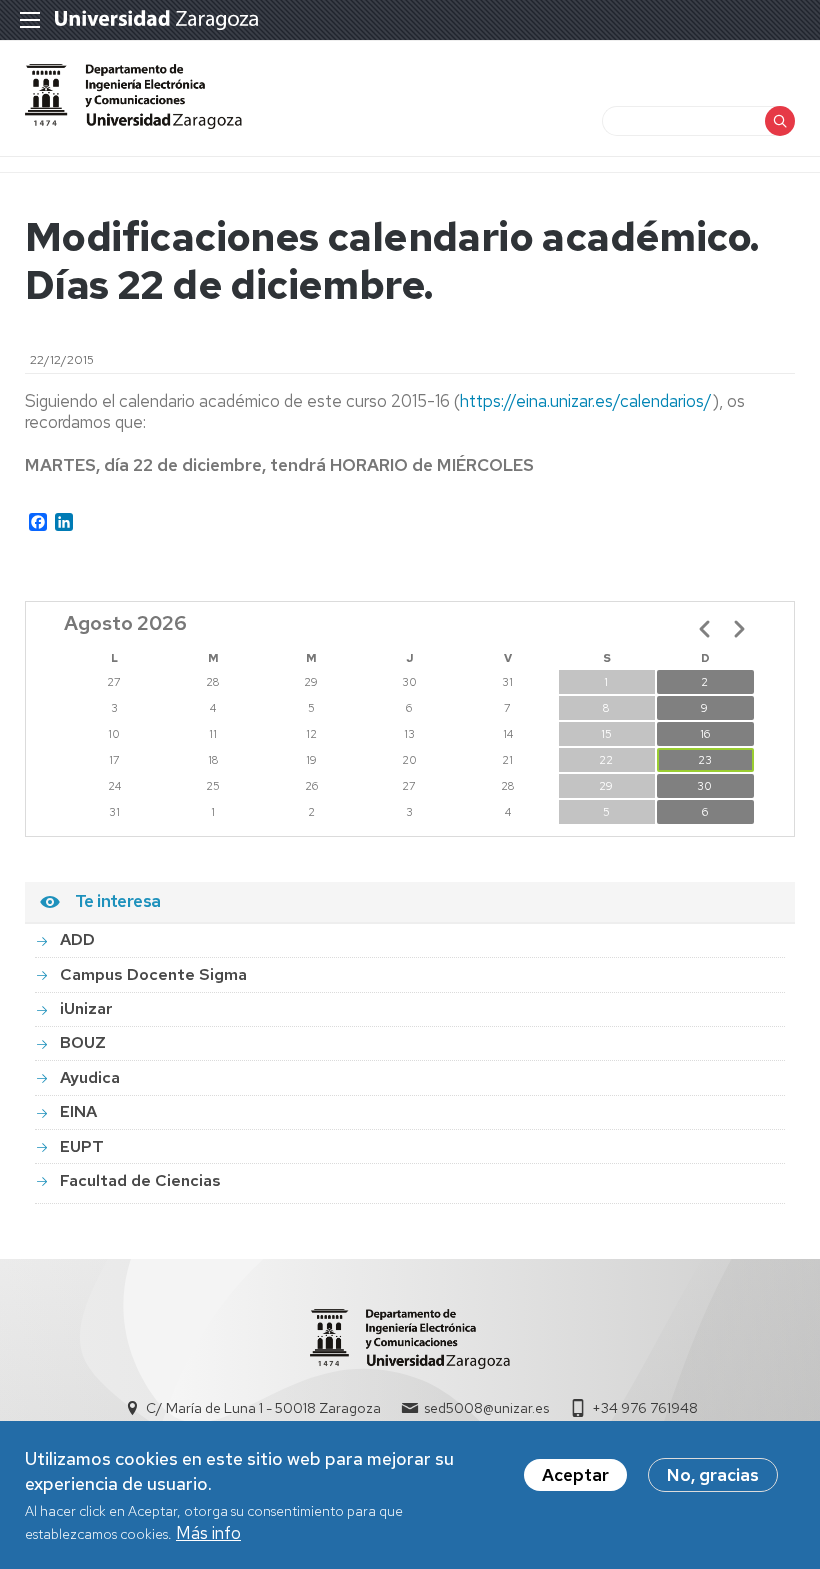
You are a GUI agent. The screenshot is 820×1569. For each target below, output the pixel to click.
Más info (208, 1533)
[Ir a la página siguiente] (739, 629)
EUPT (82, 1146)
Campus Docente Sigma (153, 974)
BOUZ (83, 1042)
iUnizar (86, 1008)
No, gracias (713, 1475)
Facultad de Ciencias (140, 1180)
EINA (78, 1111)
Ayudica (90, 1077)
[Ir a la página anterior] (705, 629)
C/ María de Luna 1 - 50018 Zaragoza (263, 1408)
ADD (77, 939)
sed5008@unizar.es (486, 1408)
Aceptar (575, 1475)
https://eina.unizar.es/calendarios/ (586, 401)
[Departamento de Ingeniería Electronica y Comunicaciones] (133, 123)
